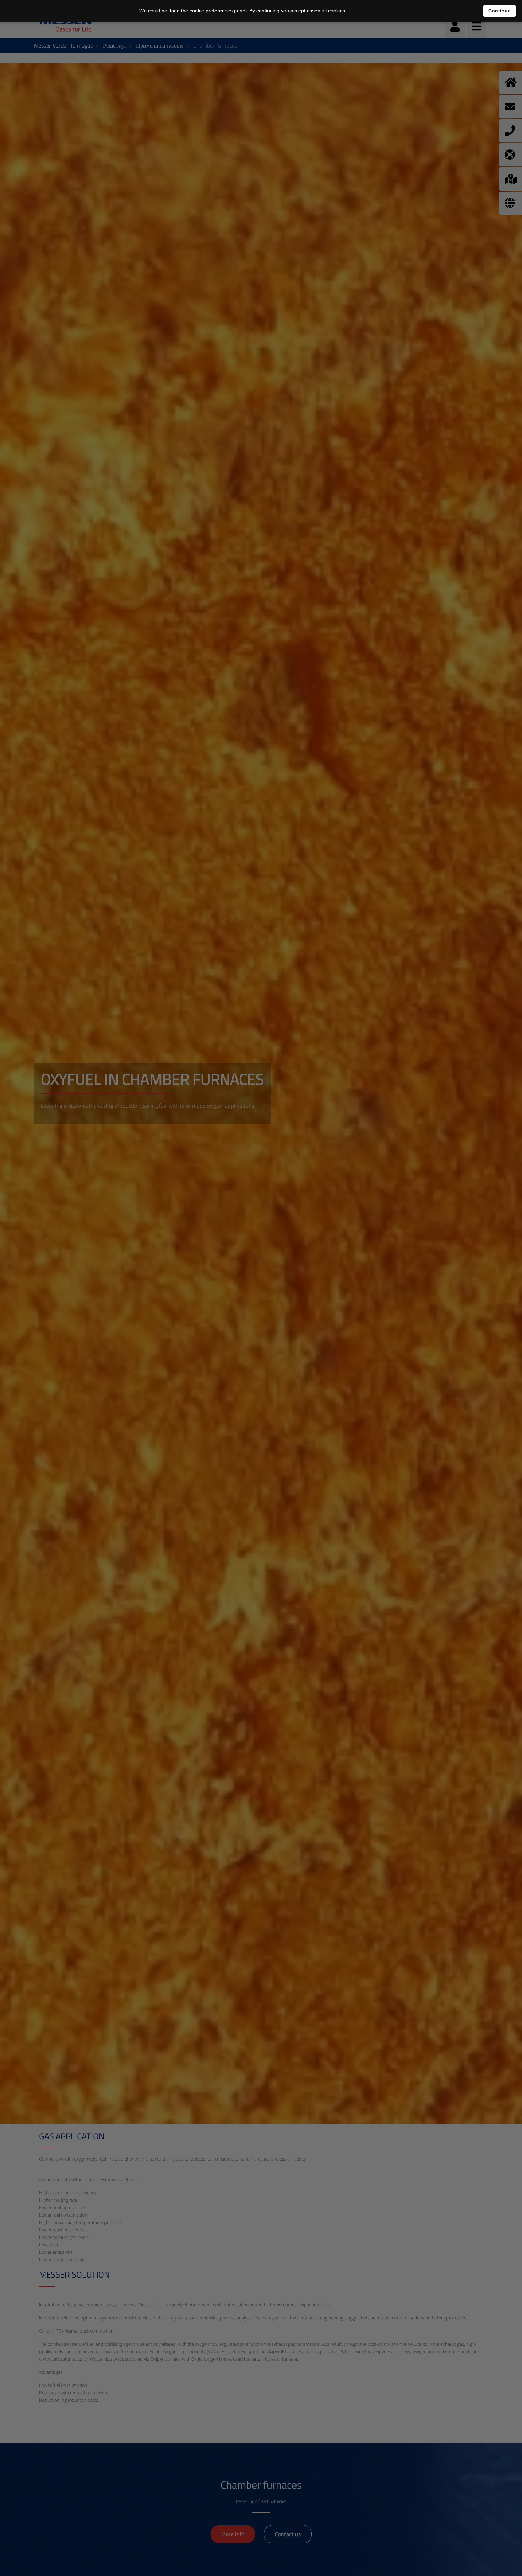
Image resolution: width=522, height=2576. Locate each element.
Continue (499, 11)
